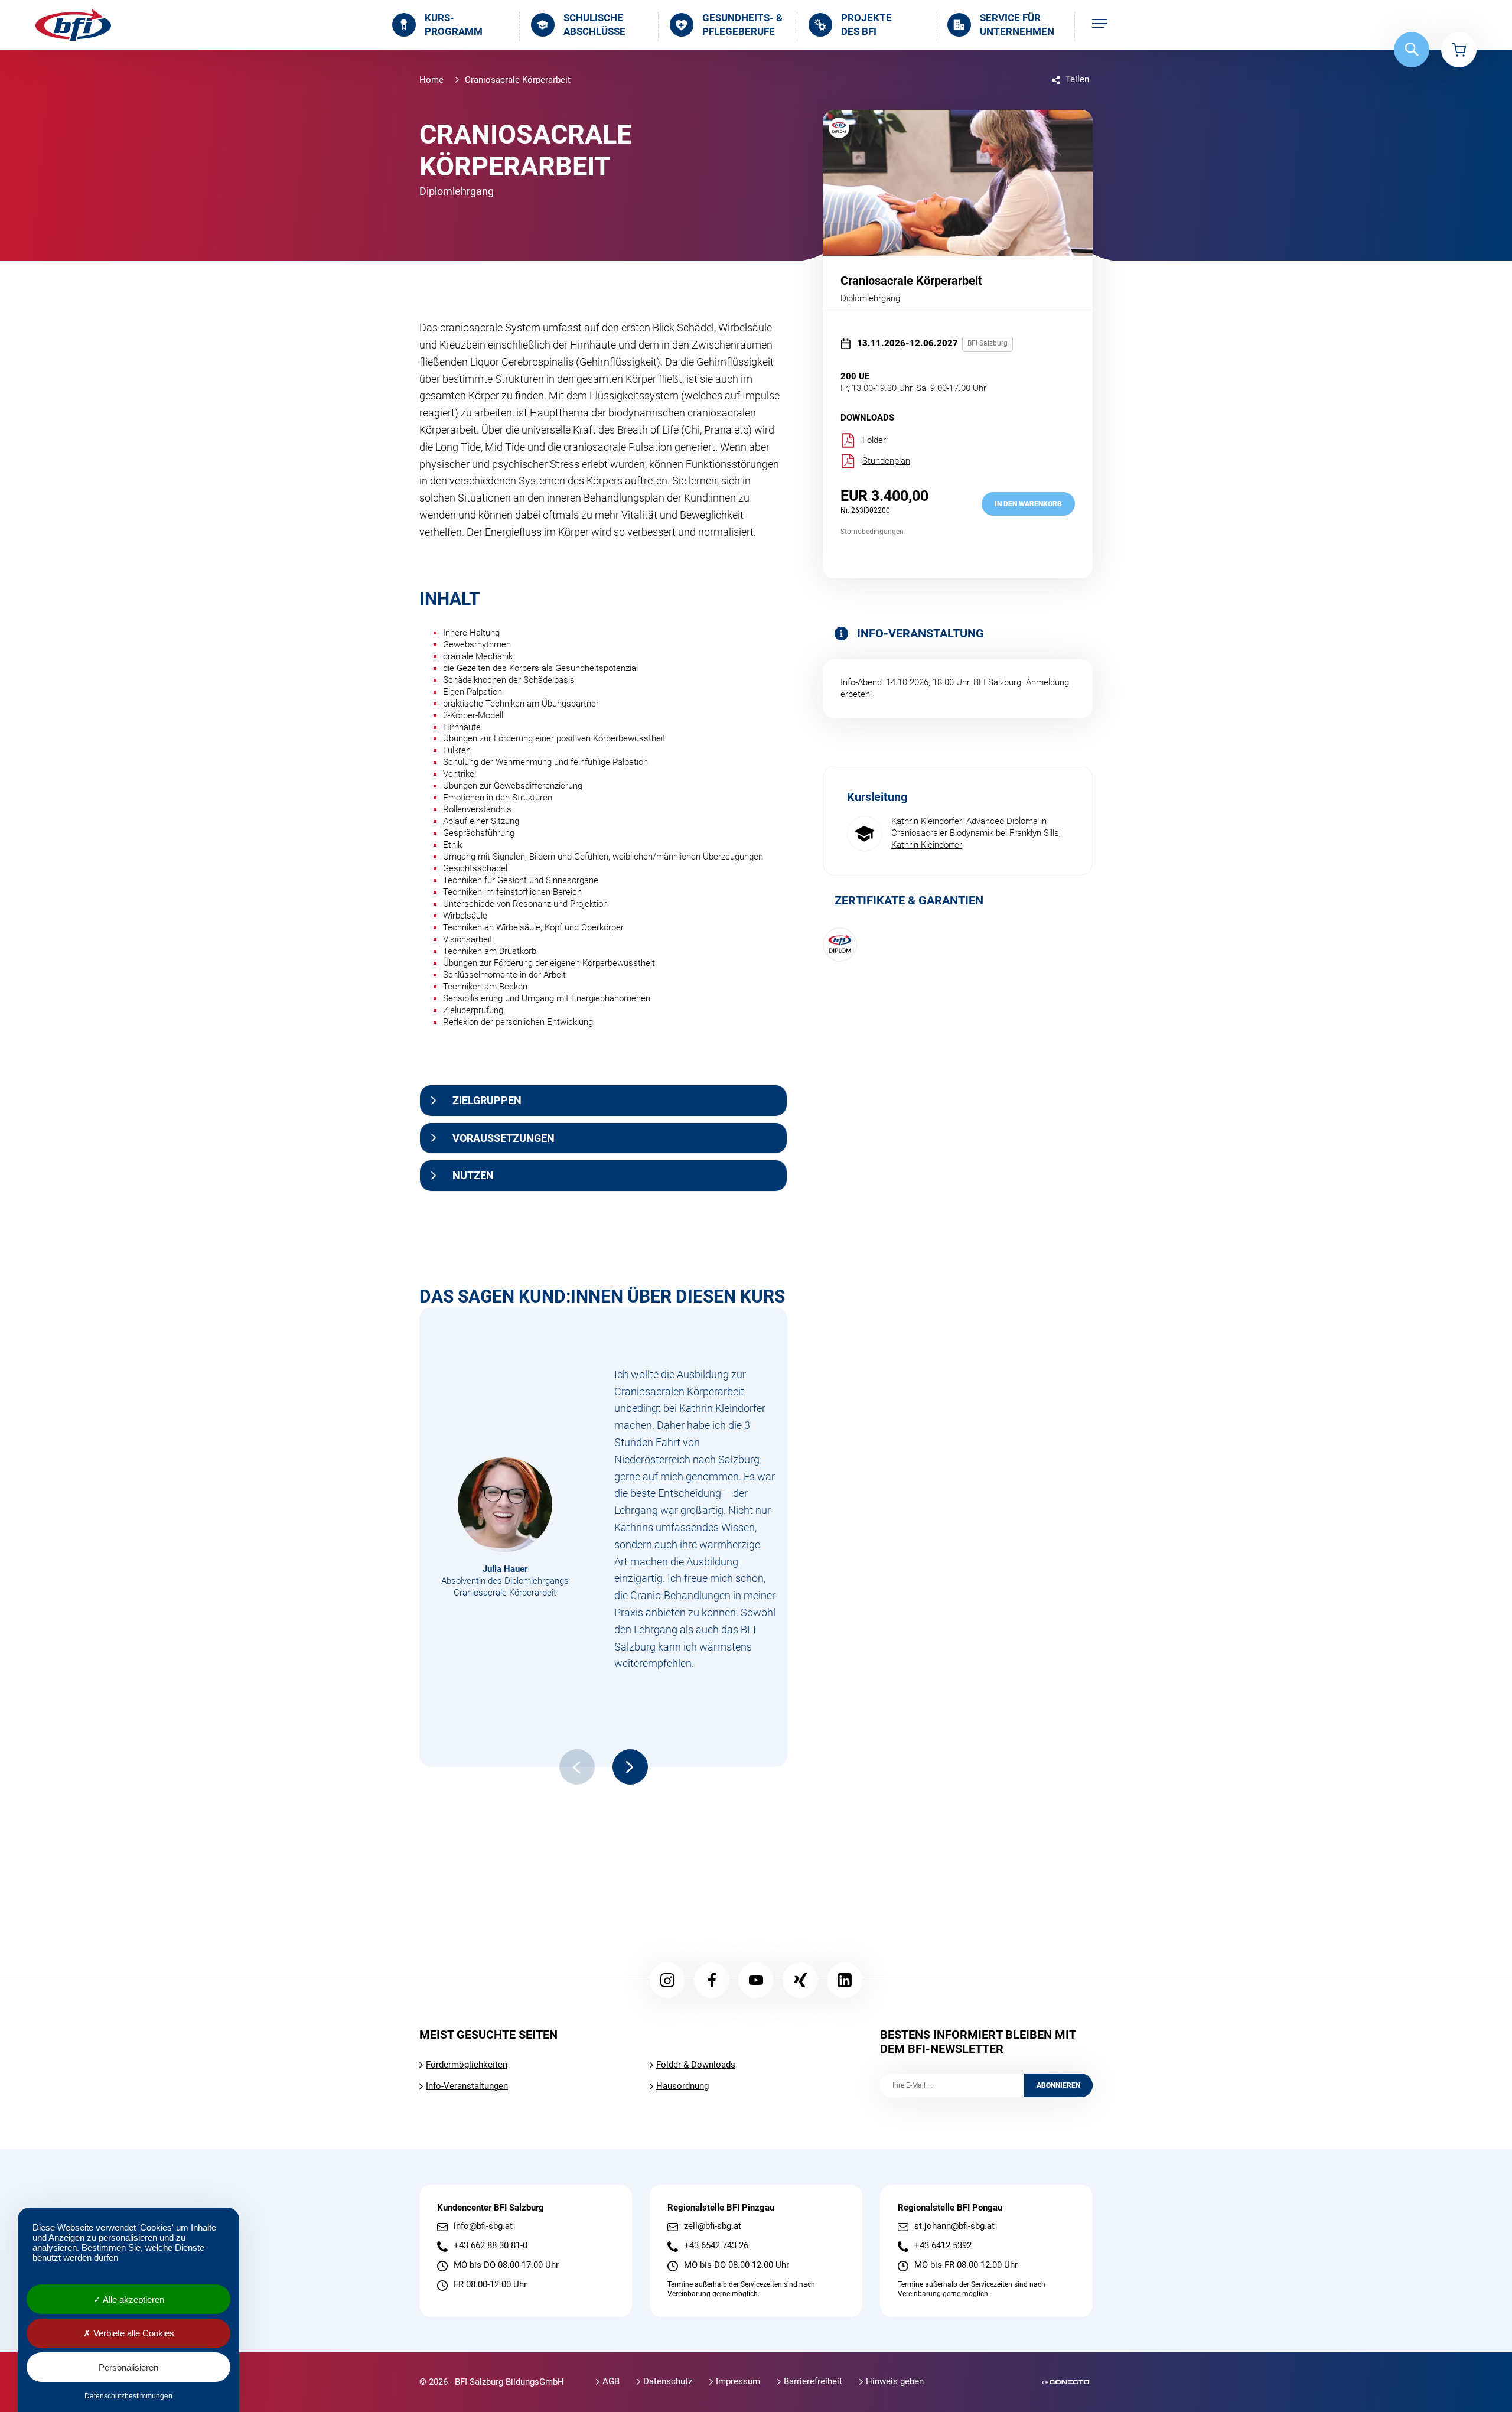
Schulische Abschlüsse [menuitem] (594, 25)
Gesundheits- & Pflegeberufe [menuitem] (742, 25)
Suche (1412, 50)
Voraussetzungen (504, 1138)
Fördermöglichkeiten (467, 2065)
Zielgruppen (487, 1100)
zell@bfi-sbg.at (713, 2226)
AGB (611, 2381)
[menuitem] (1099, 25)
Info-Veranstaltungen (467, 2086)
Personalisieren (128, 2367)
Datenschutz (668, 2381)
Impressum (738, 2381)
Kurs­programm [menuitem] (454, 25)
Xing (800, 1980)
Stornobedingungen (872, 532)
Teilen (1077, 79)
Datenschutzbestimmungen (128, 2396)
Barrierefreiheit (813, 2381)
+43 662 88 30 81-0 (491, 2246)
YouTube (756, 1980)
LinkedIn (845, 1980)
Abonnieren (1058, 2085)
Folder (874, 440)
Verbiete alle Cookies (133, 2333)
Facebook (712, 1980)
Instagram (667, 1980)
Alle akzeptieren (133, 2299)
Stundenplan (886, 461)
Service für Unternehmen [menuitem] (1017, 25)
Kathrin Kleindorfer (927, 845)
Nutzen (473, 1175)
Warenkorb (1459, 50)
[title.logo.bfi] (73, 25)
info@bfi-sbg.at (483, 2226)
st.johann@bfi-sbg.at (954, 2226)
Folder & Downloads (696, 2065)
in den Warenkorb (1028, 504)
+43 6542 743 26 (716, 2246)
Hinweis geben (895, 2381)
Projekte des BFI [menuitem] (866, 25)
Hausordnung (682, 2086)
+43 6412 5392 (943, 2246)
